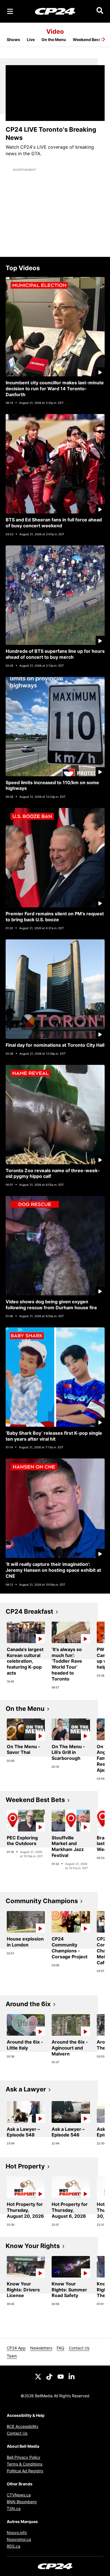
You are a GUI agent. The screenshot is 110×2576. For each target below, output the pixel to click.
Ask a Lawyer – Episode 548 (23, 2132)
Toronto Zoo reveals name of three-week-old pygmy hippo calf (53, 1173)
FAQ (60, 2348)
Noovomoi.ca (19, 2539)
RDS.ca (14, 2546)
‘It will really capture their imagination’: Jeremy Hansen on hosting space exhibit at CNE (53, 1570)
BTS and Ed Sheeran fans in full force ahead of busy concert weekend (54, 523)
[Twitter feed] (38, 2376)
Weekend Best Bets (91, 40)
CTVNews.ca (19, 2495)
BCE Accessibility (23, 2426)
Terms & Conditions (25, 2464)
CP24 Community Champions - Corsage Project (70, 1948)
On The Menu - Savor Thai (24, 1749)
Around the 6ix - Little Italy (25, 2045)
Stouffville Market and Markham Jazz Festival (68, 1846)
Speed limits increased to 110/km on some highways (52, 785)
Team (12, 2356)
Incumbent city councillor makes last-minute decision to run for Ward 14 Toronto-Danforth (55, 389)
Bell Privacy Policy (24, 2457)
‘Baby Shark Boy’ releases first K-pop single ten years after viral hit (54, 1436)
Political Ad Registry (25, 2471)
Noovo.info (17, 2533)
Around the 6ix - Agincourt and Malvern (70, 2048)
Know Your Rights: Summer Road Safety (69, 2290)
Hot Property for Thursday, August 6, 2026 (70, 2210)
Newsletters (41, 2348)
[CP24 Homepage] (55, 11)
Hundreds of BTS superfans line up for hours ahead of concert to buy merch (55, 654)
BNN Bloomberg (22, 2502)
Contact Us (79, 2348)
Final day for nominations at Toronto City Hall (55, 1045)
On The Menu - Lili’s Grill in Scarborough (68, 1752)
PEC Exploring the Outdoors (22, 1841)
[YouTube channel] (61, 2376)
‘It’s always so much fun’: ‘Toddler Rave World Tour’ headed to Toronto (67, 1664)
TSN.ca (14, 2508)
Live (31, 40)
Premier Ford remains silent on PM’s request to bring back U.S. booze (55, 917)
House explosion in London (25, 1942)
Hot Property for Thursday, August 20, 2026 (25, 2210)
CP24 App (16, 2348)
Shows (13, 40)
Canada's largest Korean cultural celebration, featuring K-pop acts (25, 1661)
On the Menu (54, 40)
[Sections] (10, 11)
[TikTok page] (49, 2376)
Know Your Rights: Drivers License (23, 2290)
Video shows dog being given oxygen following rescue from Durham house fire (51, 1305)
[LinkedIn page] (72, 2376)
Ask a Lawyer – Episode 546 (68, 2132)
